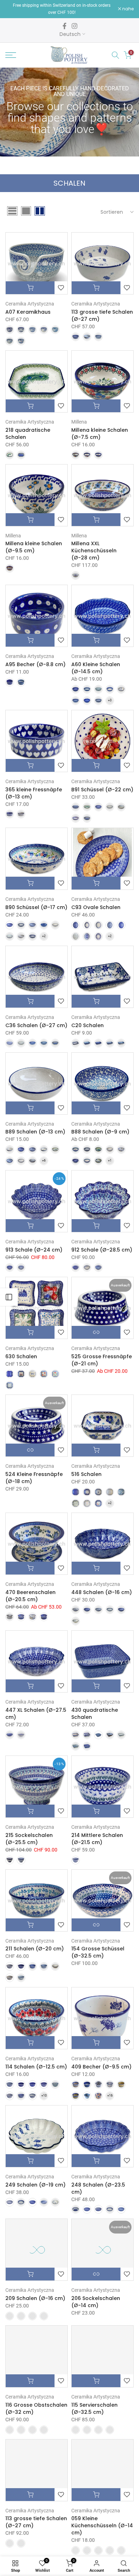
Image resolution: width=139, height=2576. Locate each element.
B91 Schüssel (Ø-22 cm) (102, 790)
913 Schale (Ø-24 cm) (34, 1250)
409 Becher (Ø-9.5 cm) (101, 2067)
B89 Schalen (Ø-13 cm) (35, 1132)
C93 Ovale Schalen (96, 907)
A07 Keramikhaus (28, 312)
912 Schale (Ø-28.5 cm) (102, 1250)
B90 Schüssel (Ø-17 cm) (36, 907)
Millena (79, 422)
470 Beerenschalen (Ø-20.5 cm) (30, 1596)
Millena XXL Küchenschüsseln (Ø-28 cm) (94, 551)
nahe (127, 9)
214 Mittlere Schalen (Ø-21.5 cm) (97, 1839)
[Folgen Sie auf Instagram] (74, 26)
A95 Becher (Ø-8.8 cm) (35, 664)
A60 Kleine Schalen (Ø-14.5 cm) (96, 668)
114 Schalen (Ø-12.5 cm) (36, 2067)
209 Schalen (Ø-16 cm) (35, 2298)
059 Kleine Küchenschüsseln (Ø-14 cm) (102, 2525)
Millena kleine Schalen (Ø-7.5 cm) (100, 434)
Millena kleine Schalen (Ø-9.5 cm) (34, 547)
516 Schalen (86, 1474)
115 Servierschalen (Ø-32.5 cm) (94, 2408)
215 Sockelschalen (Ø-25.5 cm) (29, 1839)
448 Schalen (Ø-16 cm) (102, 1592)
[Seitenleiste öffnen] (9, 1297)
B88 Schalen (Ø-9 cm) (100, 1132)
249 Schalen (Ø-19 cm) (35, 2185)
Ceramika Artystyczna (30, 304)
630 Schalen (21, 1356)
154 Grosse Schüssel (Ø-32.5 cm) (98, 1952)
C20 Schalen (87, 1025)
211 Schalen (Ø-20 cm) (35, 1949)
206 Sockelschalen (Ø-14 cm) (96, 2302)
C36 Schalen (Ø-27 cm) (36, 1025)
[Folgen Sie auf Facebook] (65, 26)
